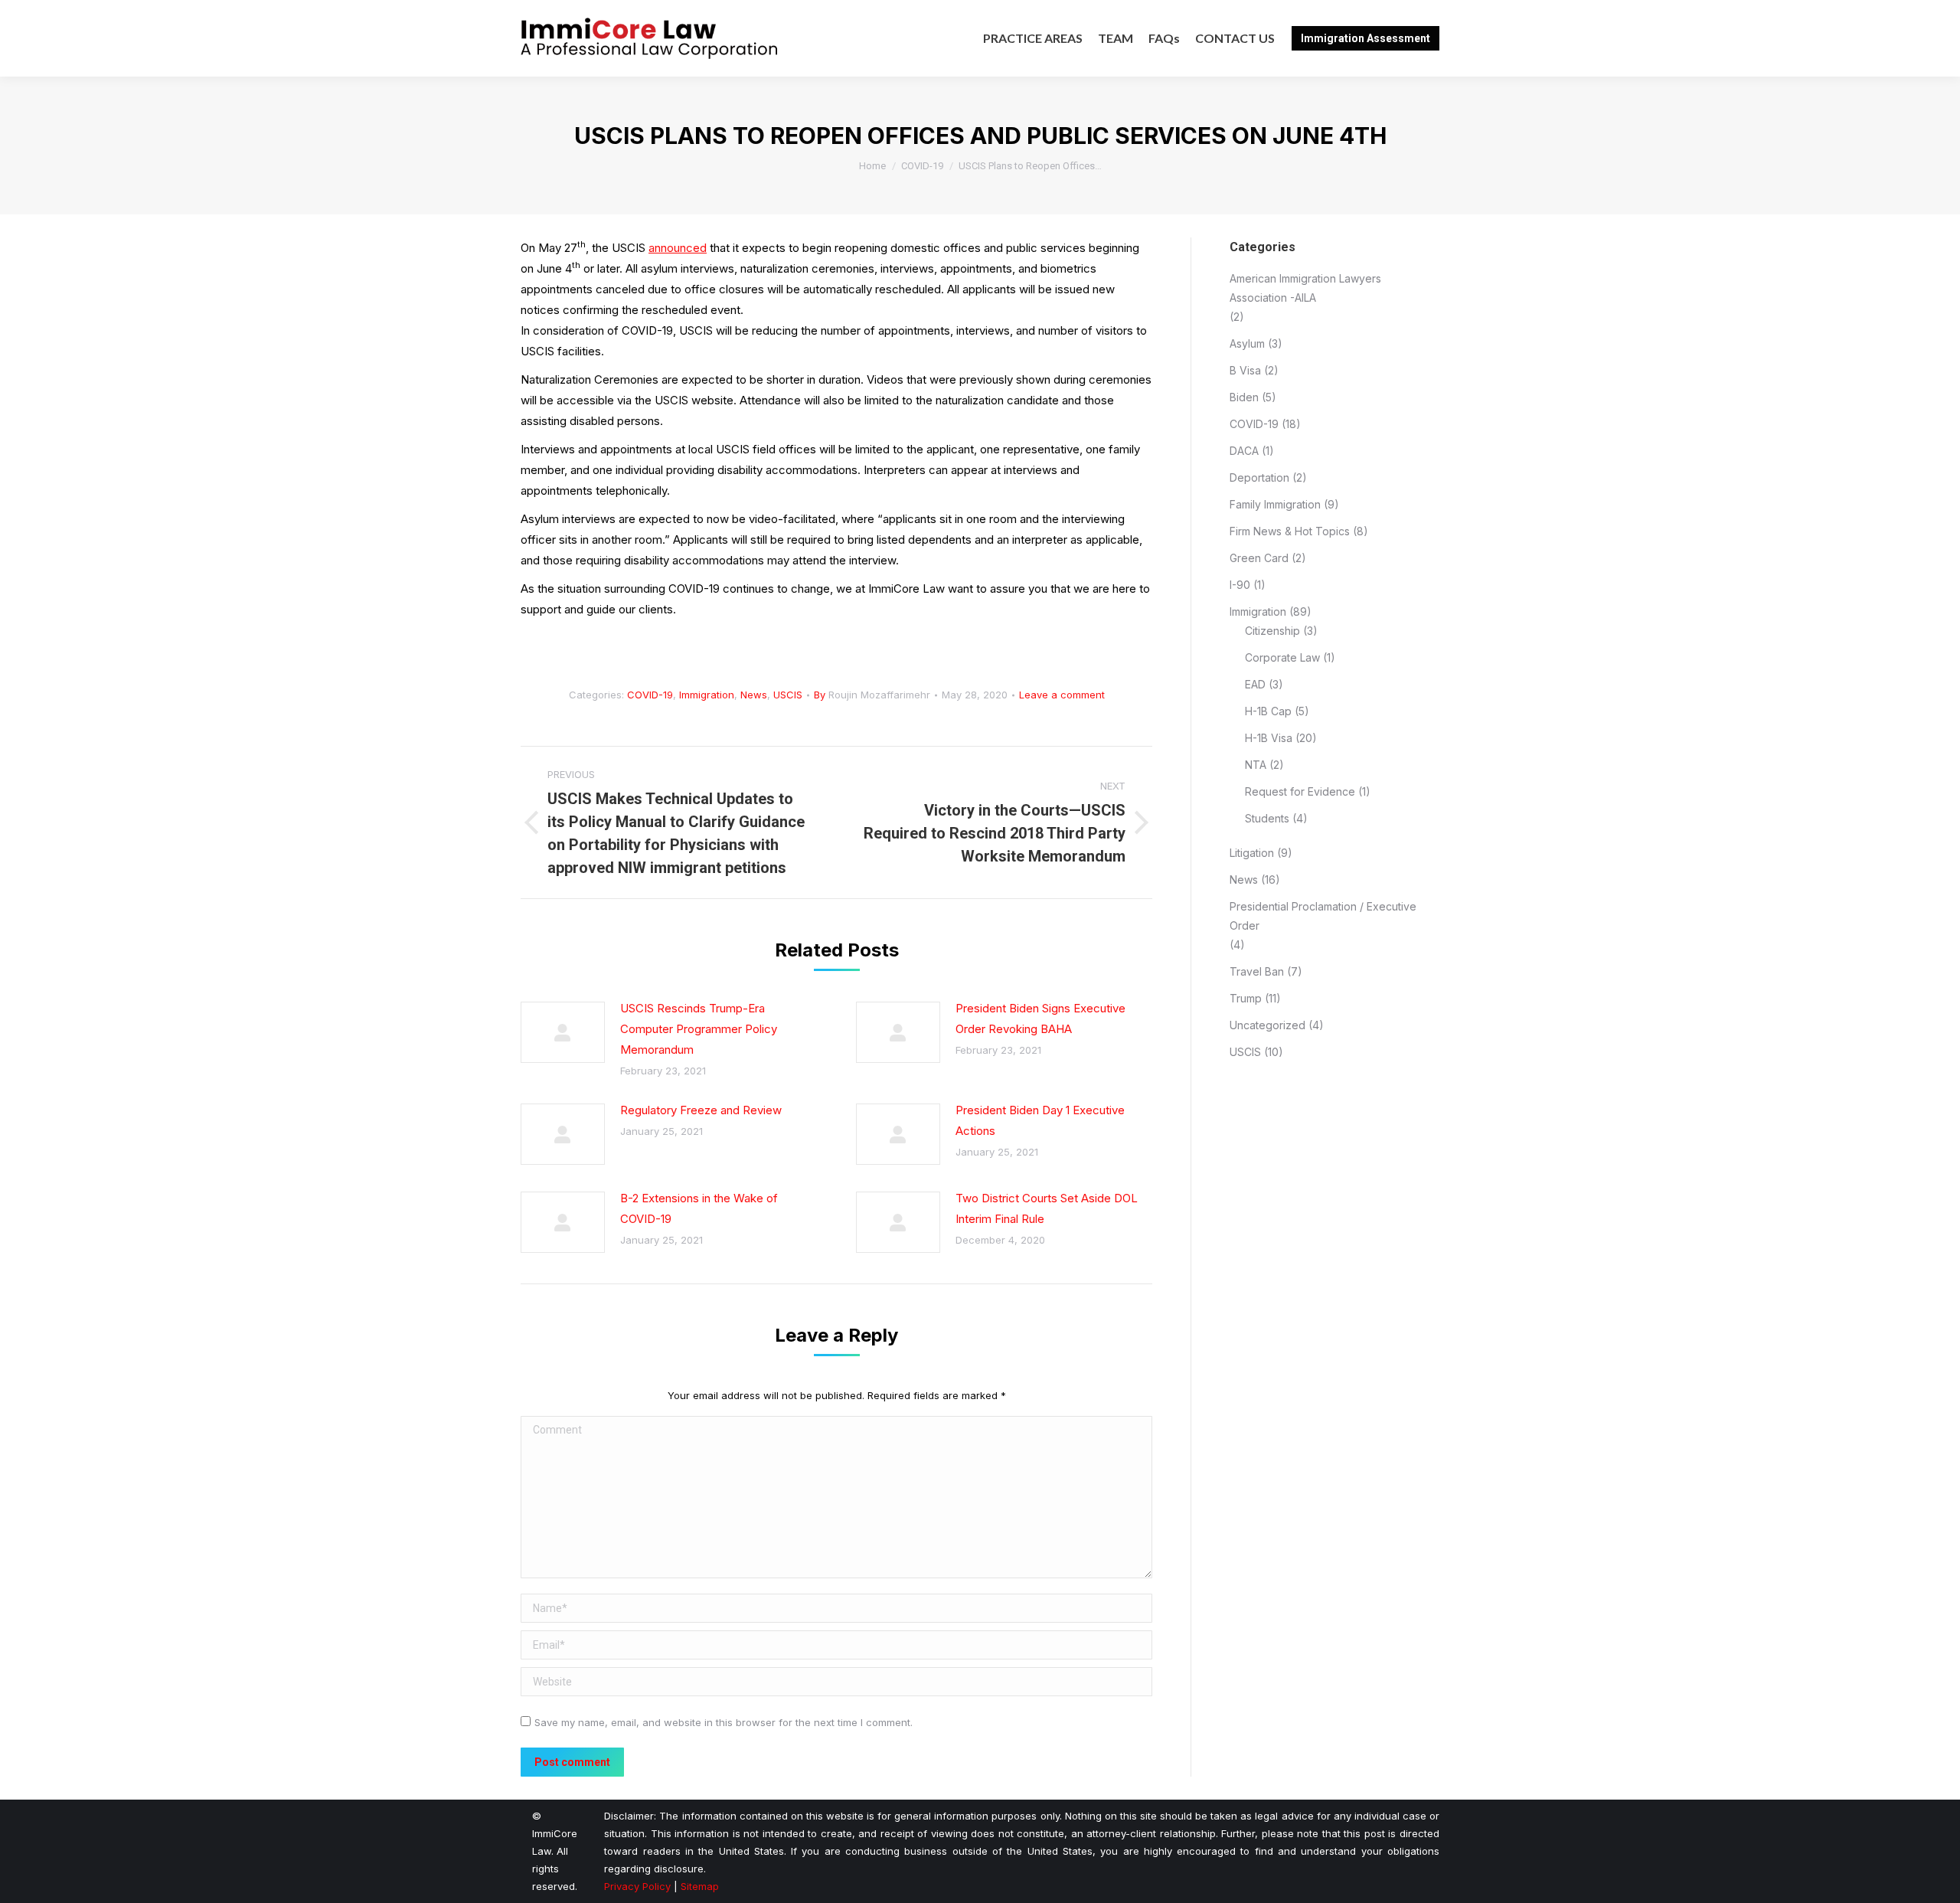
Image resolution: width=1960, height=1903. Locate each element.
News (754, 695)
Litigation (1252, 853)
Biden (1244, 397)
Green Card (1259, 558)
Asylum (1247, 343)
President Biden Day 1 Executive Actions (1040, 1120)
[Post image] (563, 1032)
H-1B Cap (1268, 711)
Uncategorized (1267, 1025)
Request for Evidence (1300, 791)
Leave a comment (1062, 695)
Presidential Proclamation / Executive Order (1323, 916)
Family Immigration (1275, 504)
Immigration (707, 695)
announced (678, 248)
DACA (1244, 451)
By (872, 695)
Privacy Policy (637, 1886)
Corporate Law (1282, 657)
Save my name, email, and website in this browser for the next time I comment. (724, 1722)
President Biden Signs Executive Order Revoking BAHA (1040, 1019)
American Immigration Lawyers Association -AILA (1305, 288)
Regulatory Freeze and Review (701, 1110)
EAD (1255, 684)
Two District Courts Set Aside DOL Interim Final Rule (1047, 1208)
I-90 (1240, 585)
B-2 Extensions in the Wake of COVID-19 (699, 1208)
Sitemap (700, 1886)
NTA (1256, 765)
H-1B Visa (1269, 738)
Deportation (1259, 477)
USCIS (788, 695)
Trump (1246, 998)
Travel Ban (1257, 971)
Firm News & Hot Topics (1290, 531)
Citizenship (1272, 631)
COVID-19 (922, 166)
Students (1267, 818)
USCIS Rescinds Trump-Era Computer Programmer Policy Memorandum (699, 1029)
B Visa (1245, 370)
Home (872, 166)
